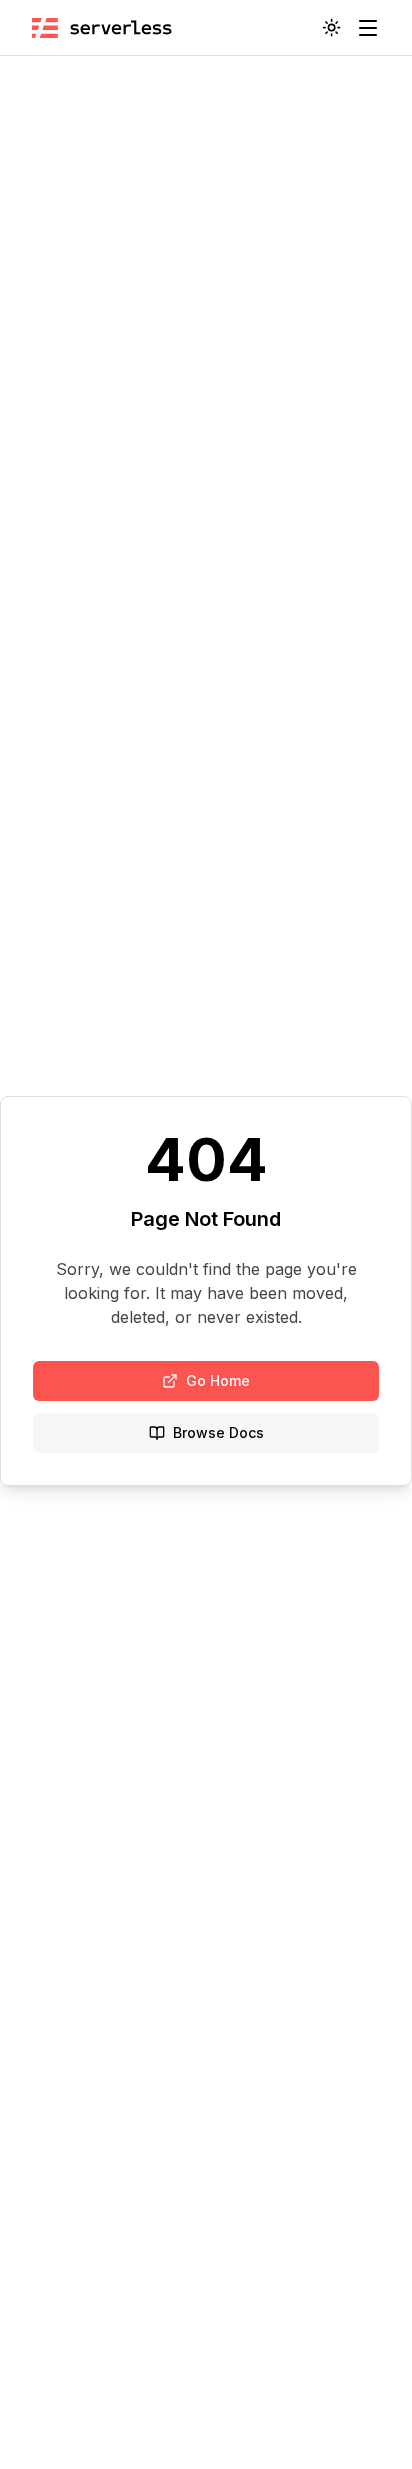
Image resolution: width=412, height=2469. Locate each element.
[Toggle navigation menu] (368, 28)
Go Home (218, 1380)
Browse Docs (218, 1432)
